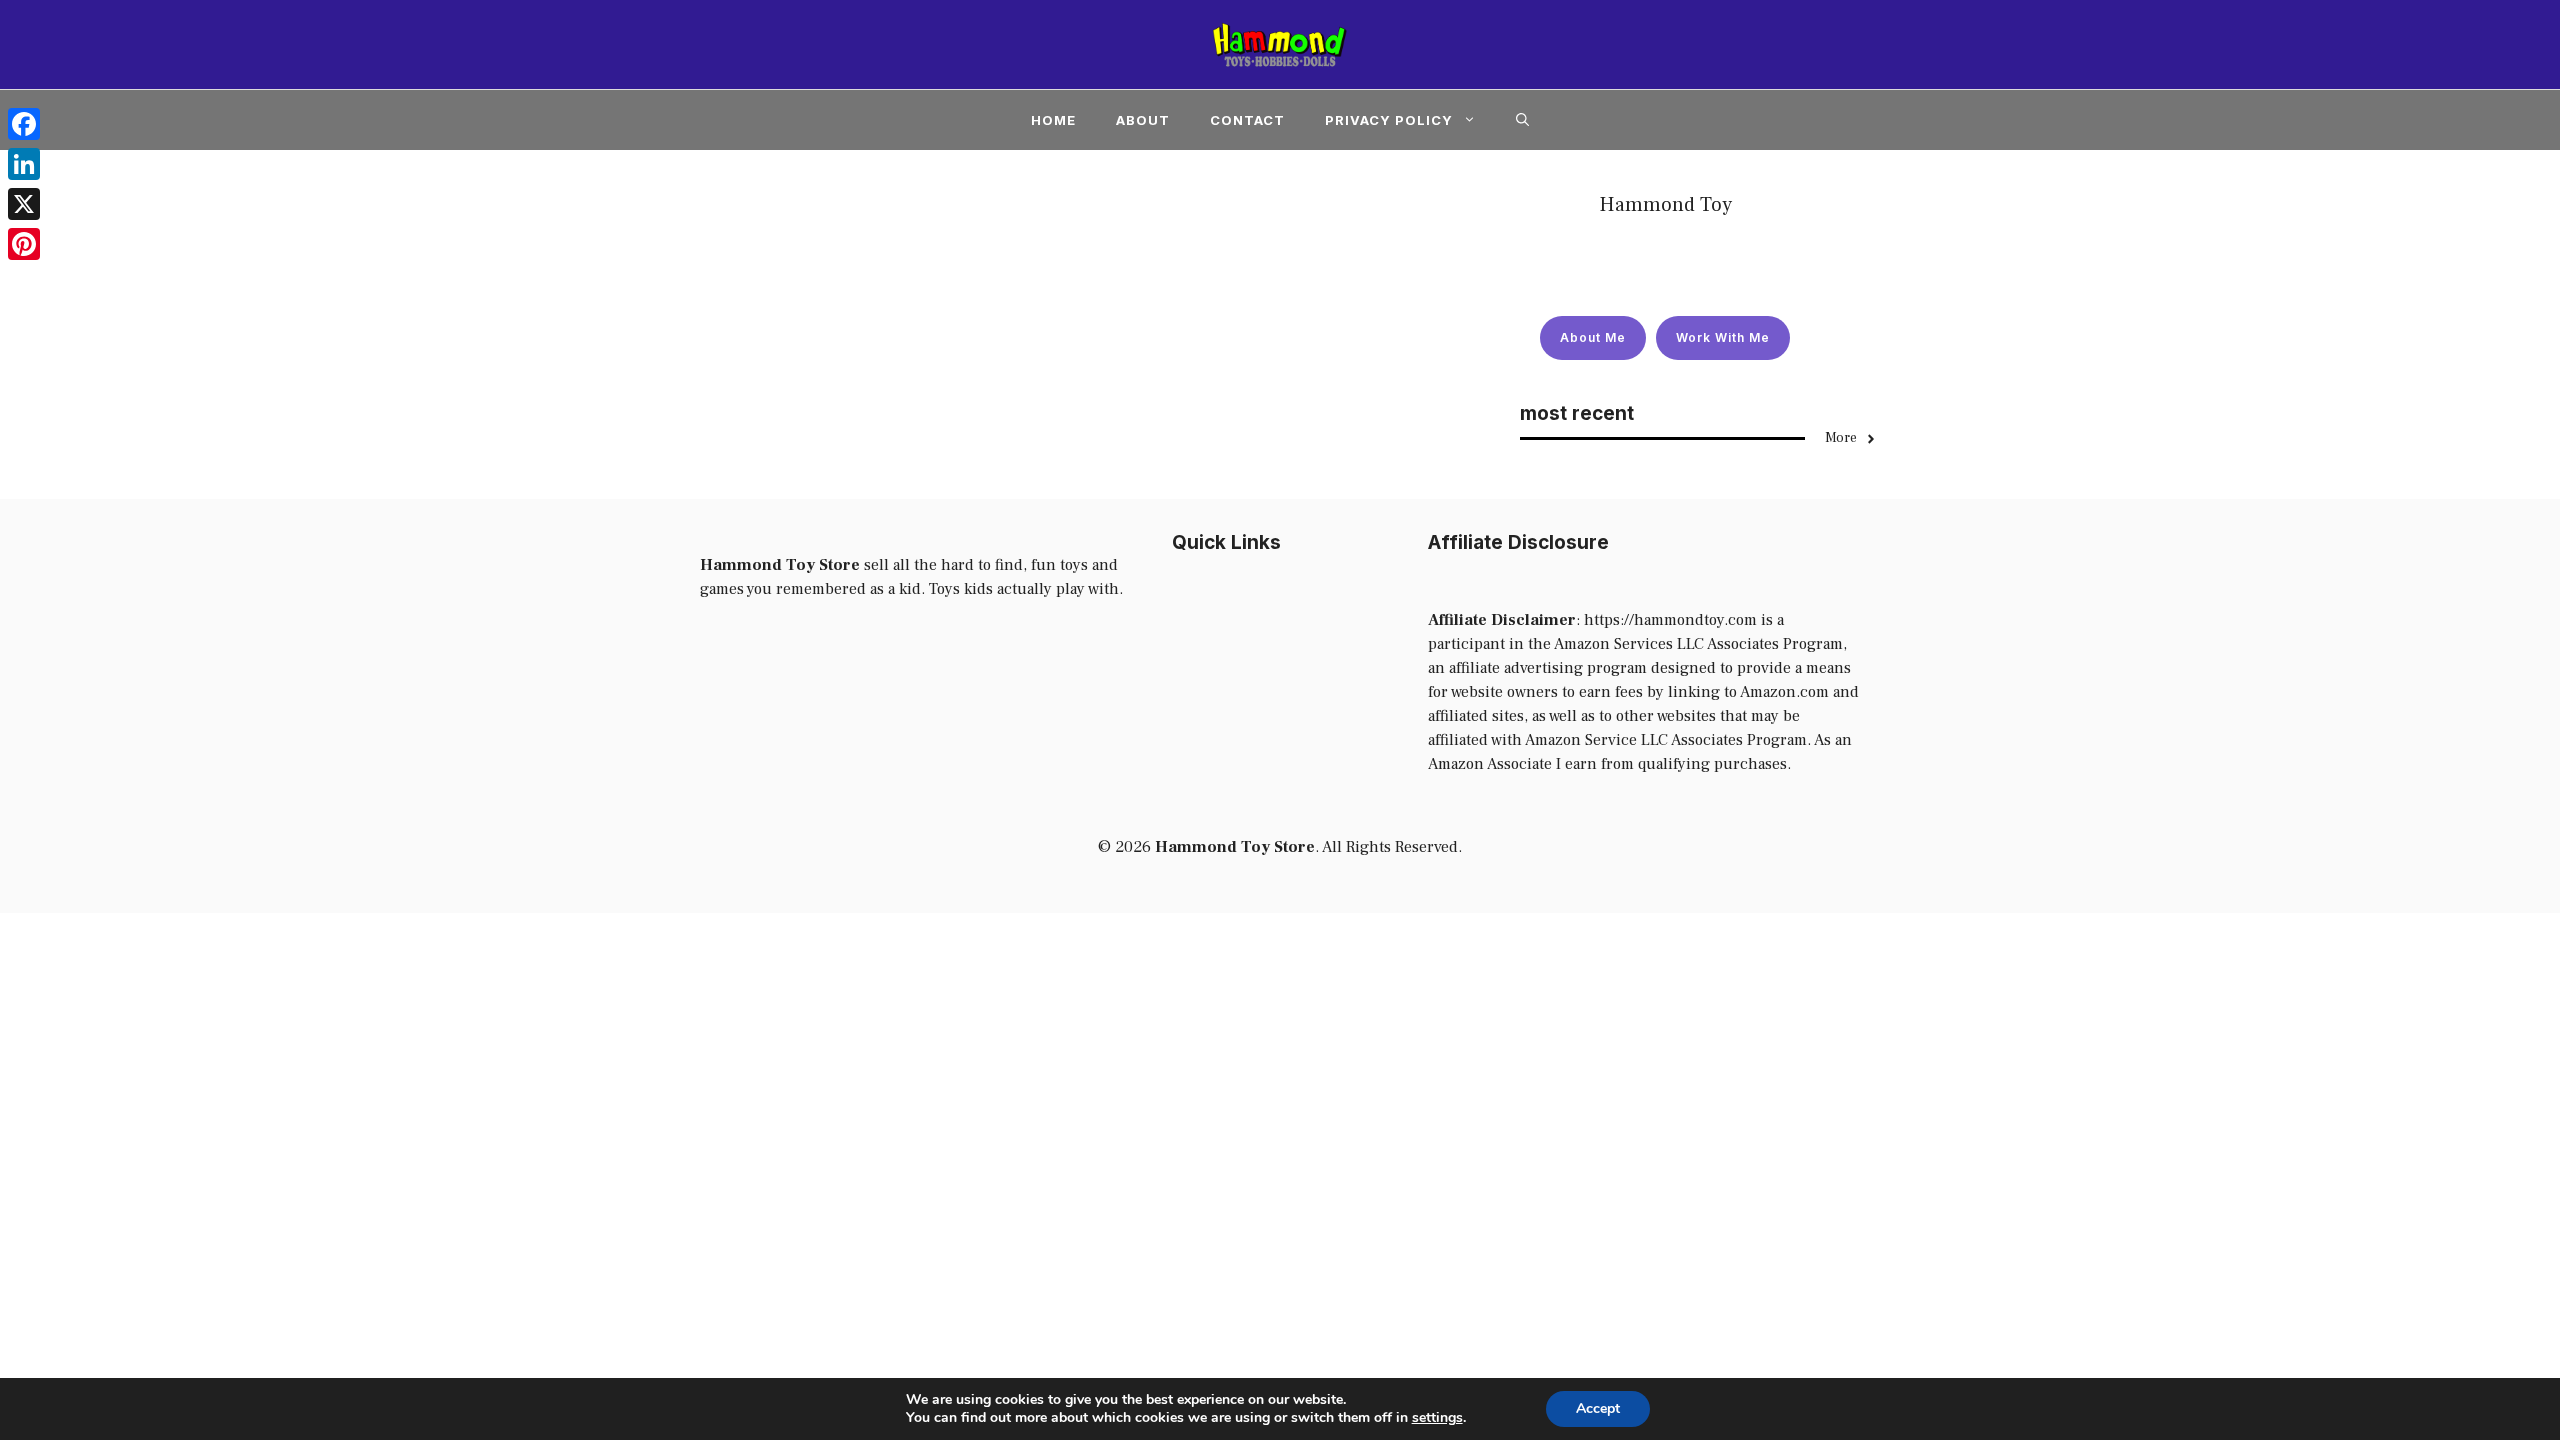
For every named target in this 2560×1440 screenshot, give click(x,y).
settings (1437, 1418)
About (1143, 120)
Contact (1247, 120)
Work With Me (1723, 337)
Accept (1598, 1408)
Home (1053, 120)
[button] (1522, 120)
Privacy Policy (1389, 120)
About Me (1593, 337)
